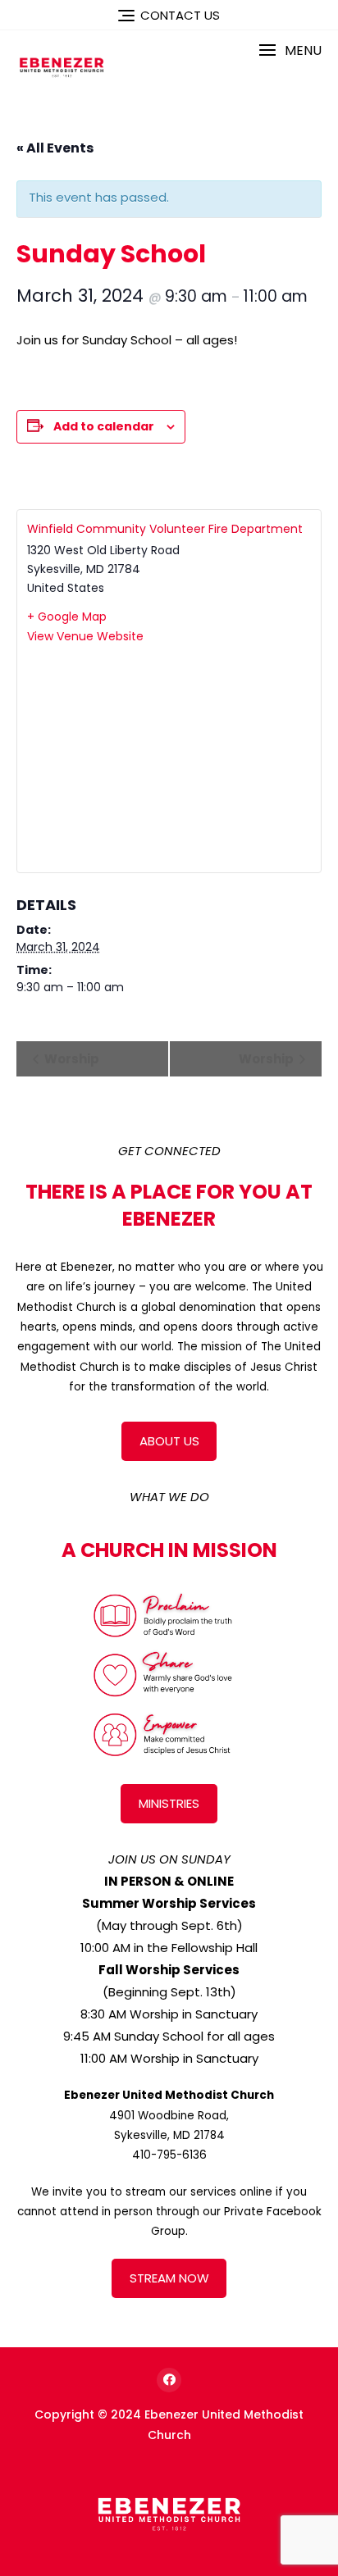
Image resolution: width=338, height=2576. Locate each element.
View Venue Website (85, 636)
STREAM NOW (169, 2278)
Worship (71, 1059)
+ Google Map (67, 617)
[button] (290, 50)
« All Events (55, 148)
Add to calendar (104, 426)
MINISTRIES (169, 1803)
